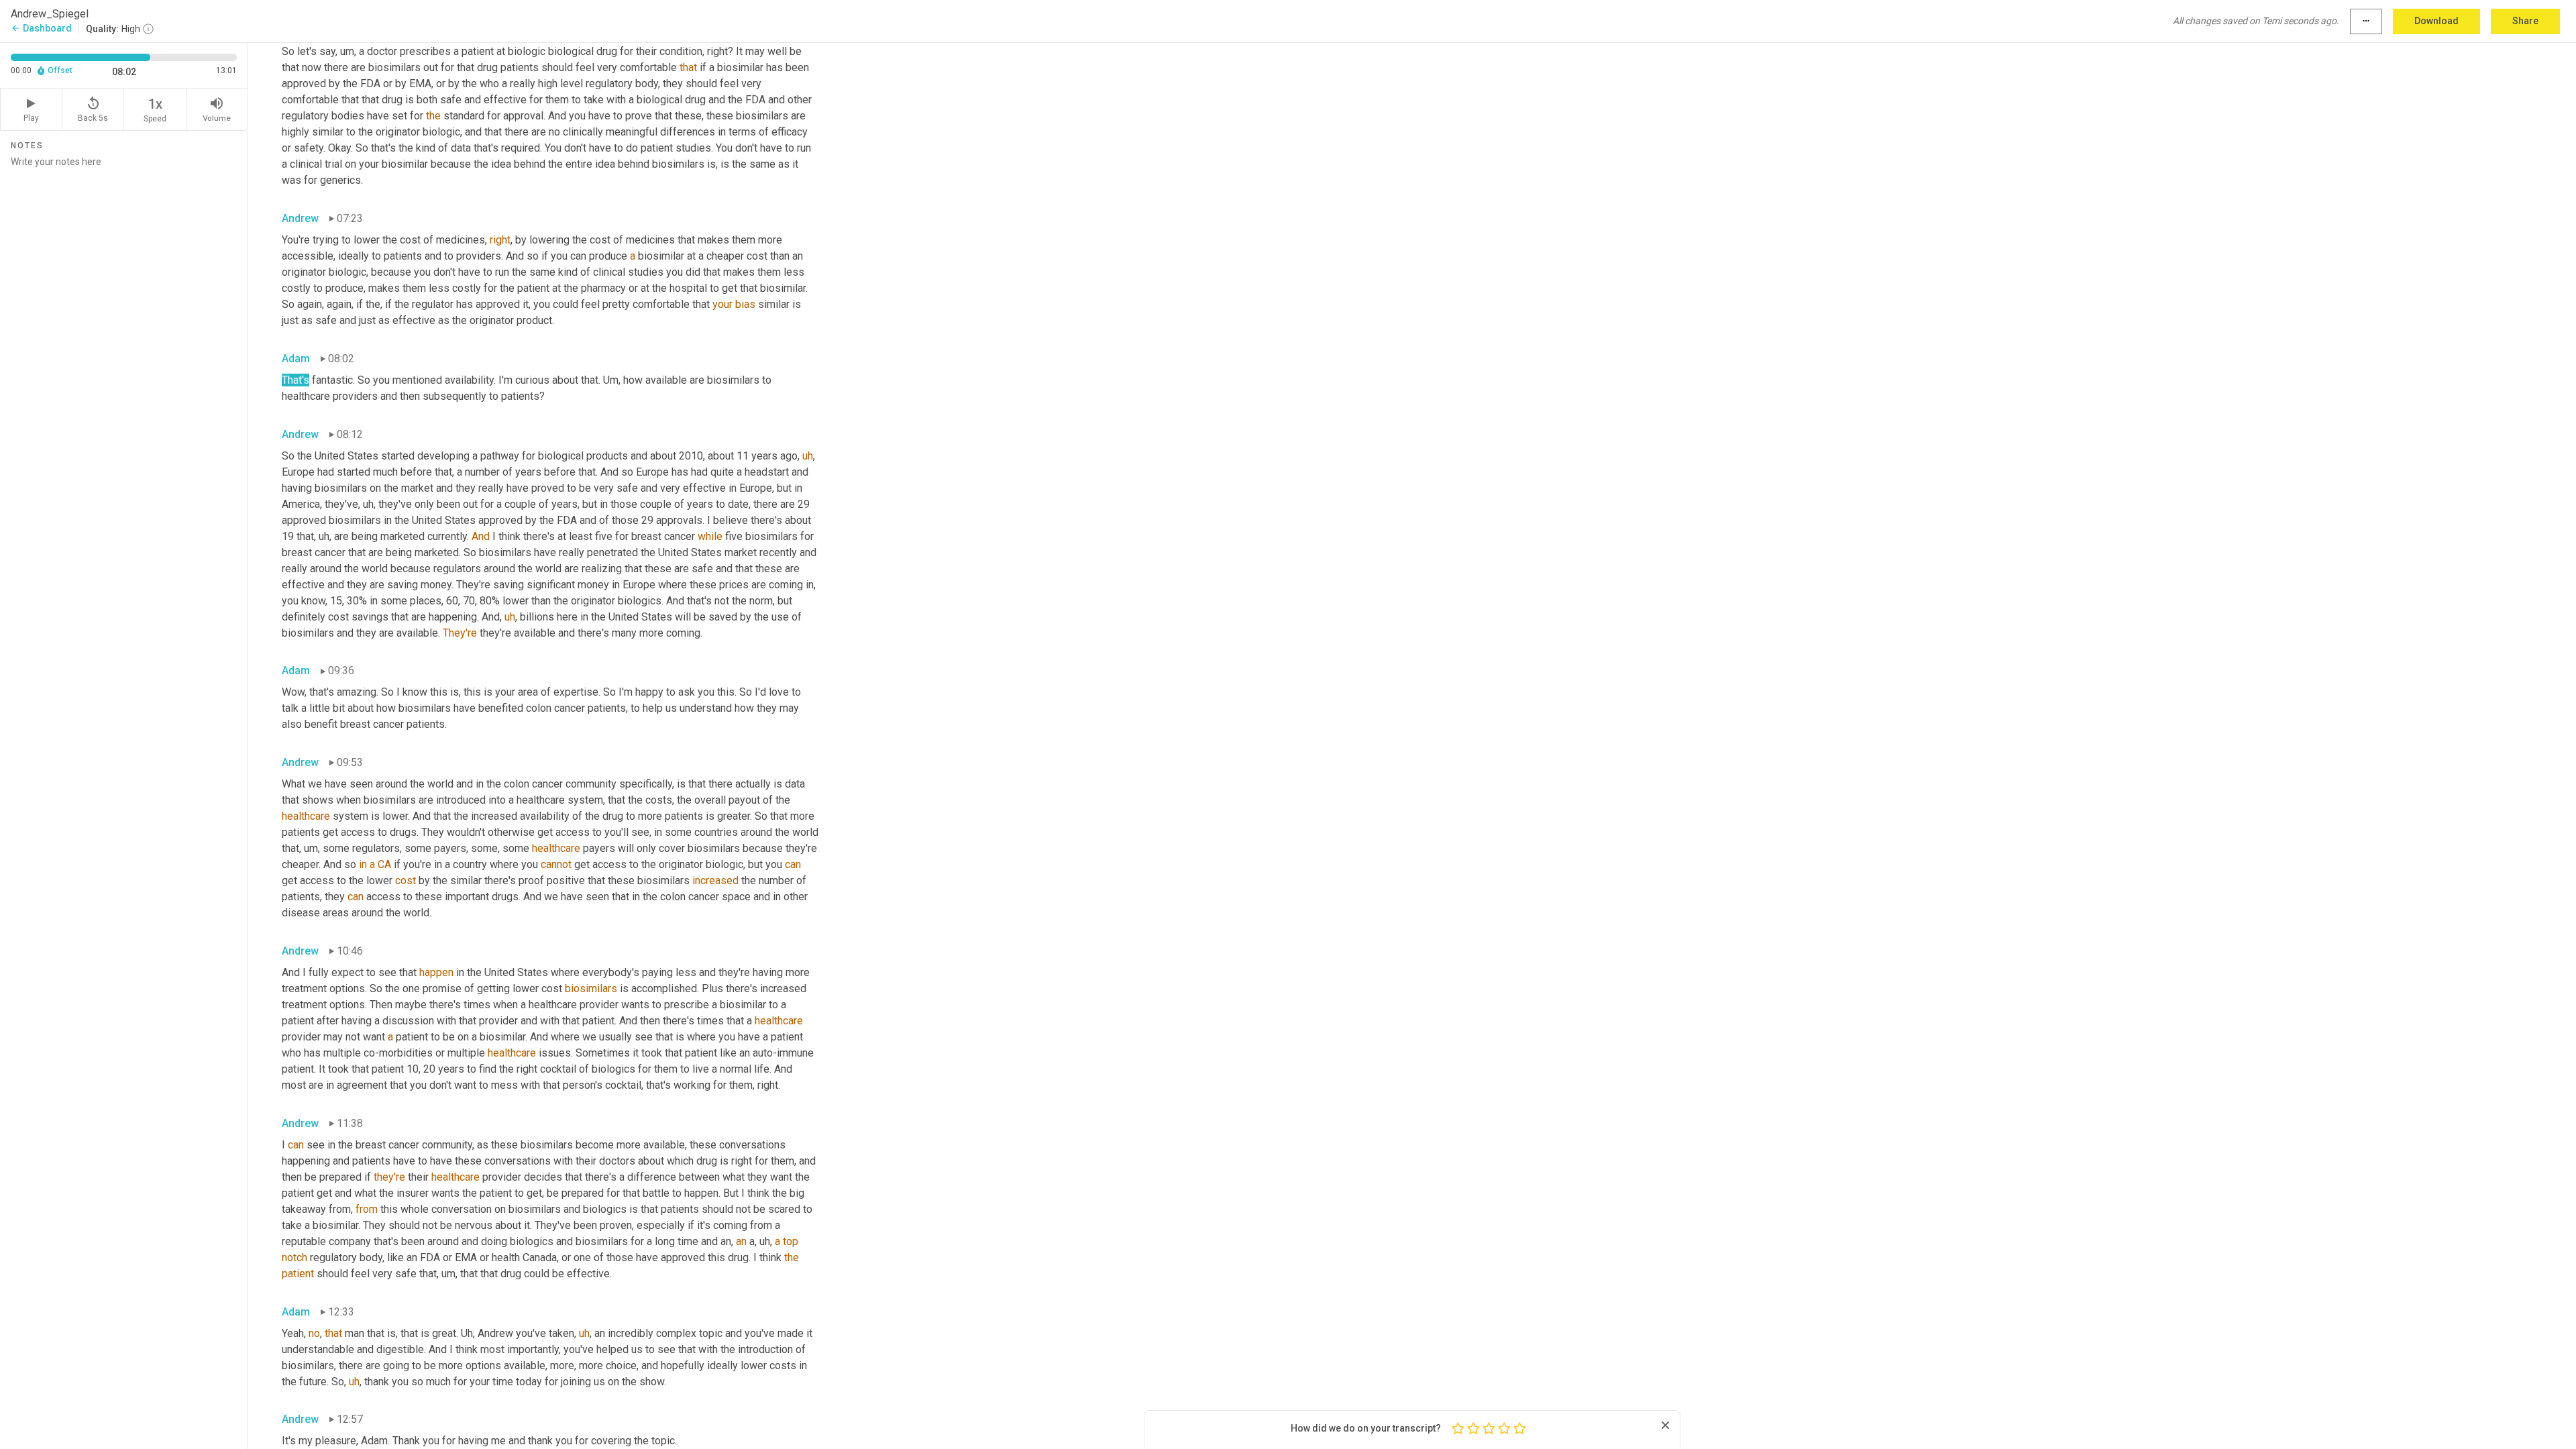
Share (2525, 21)
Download (2436, 21)
